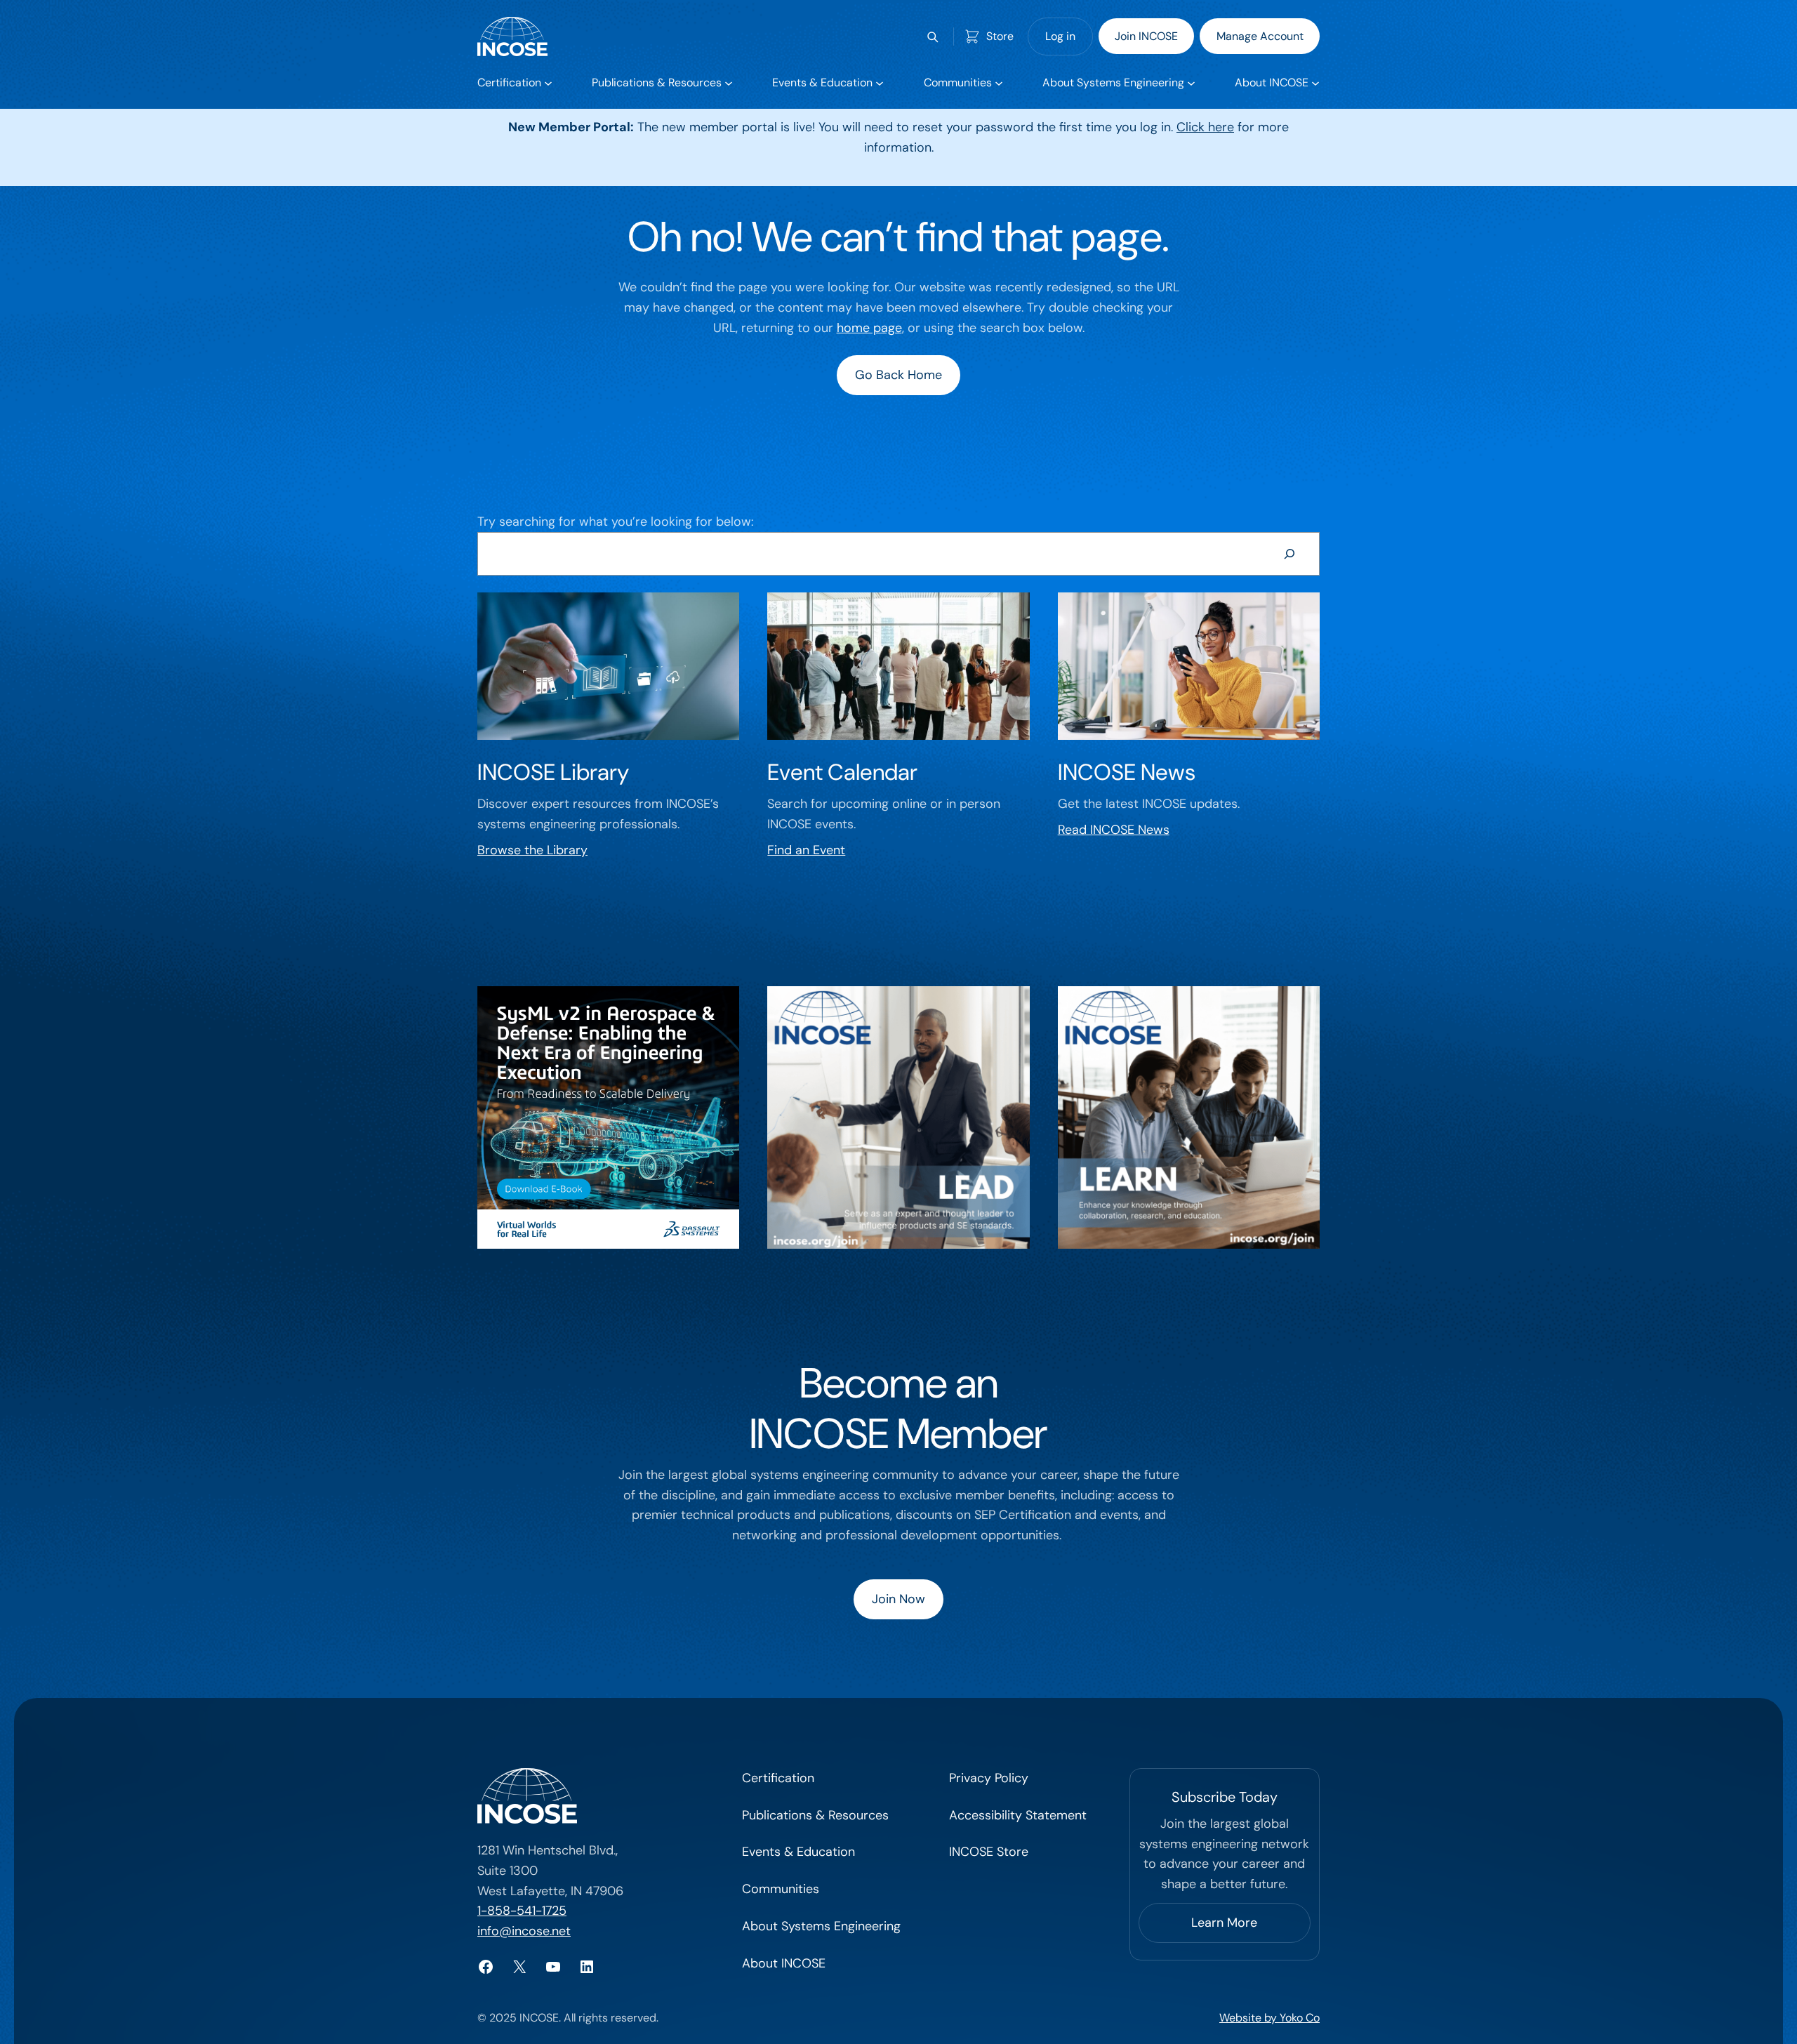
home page (869, 328)
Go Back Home (898, 375)
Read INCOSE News (1114, 830)
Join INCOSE (1146, 36)
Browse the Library (532, 850)
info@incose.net (524, 1931)
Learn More (1224, 1923)
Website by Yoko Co (1269, 2018)
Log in (1060, 36)
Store (1000, 36)
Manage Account (1260, 36)
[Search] (1289, 554)
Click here (1205, 127)
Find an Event (806, 850)
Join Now (898, 1599)
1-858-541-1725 (522, 1911)
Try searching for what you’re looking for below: (615, 522)
